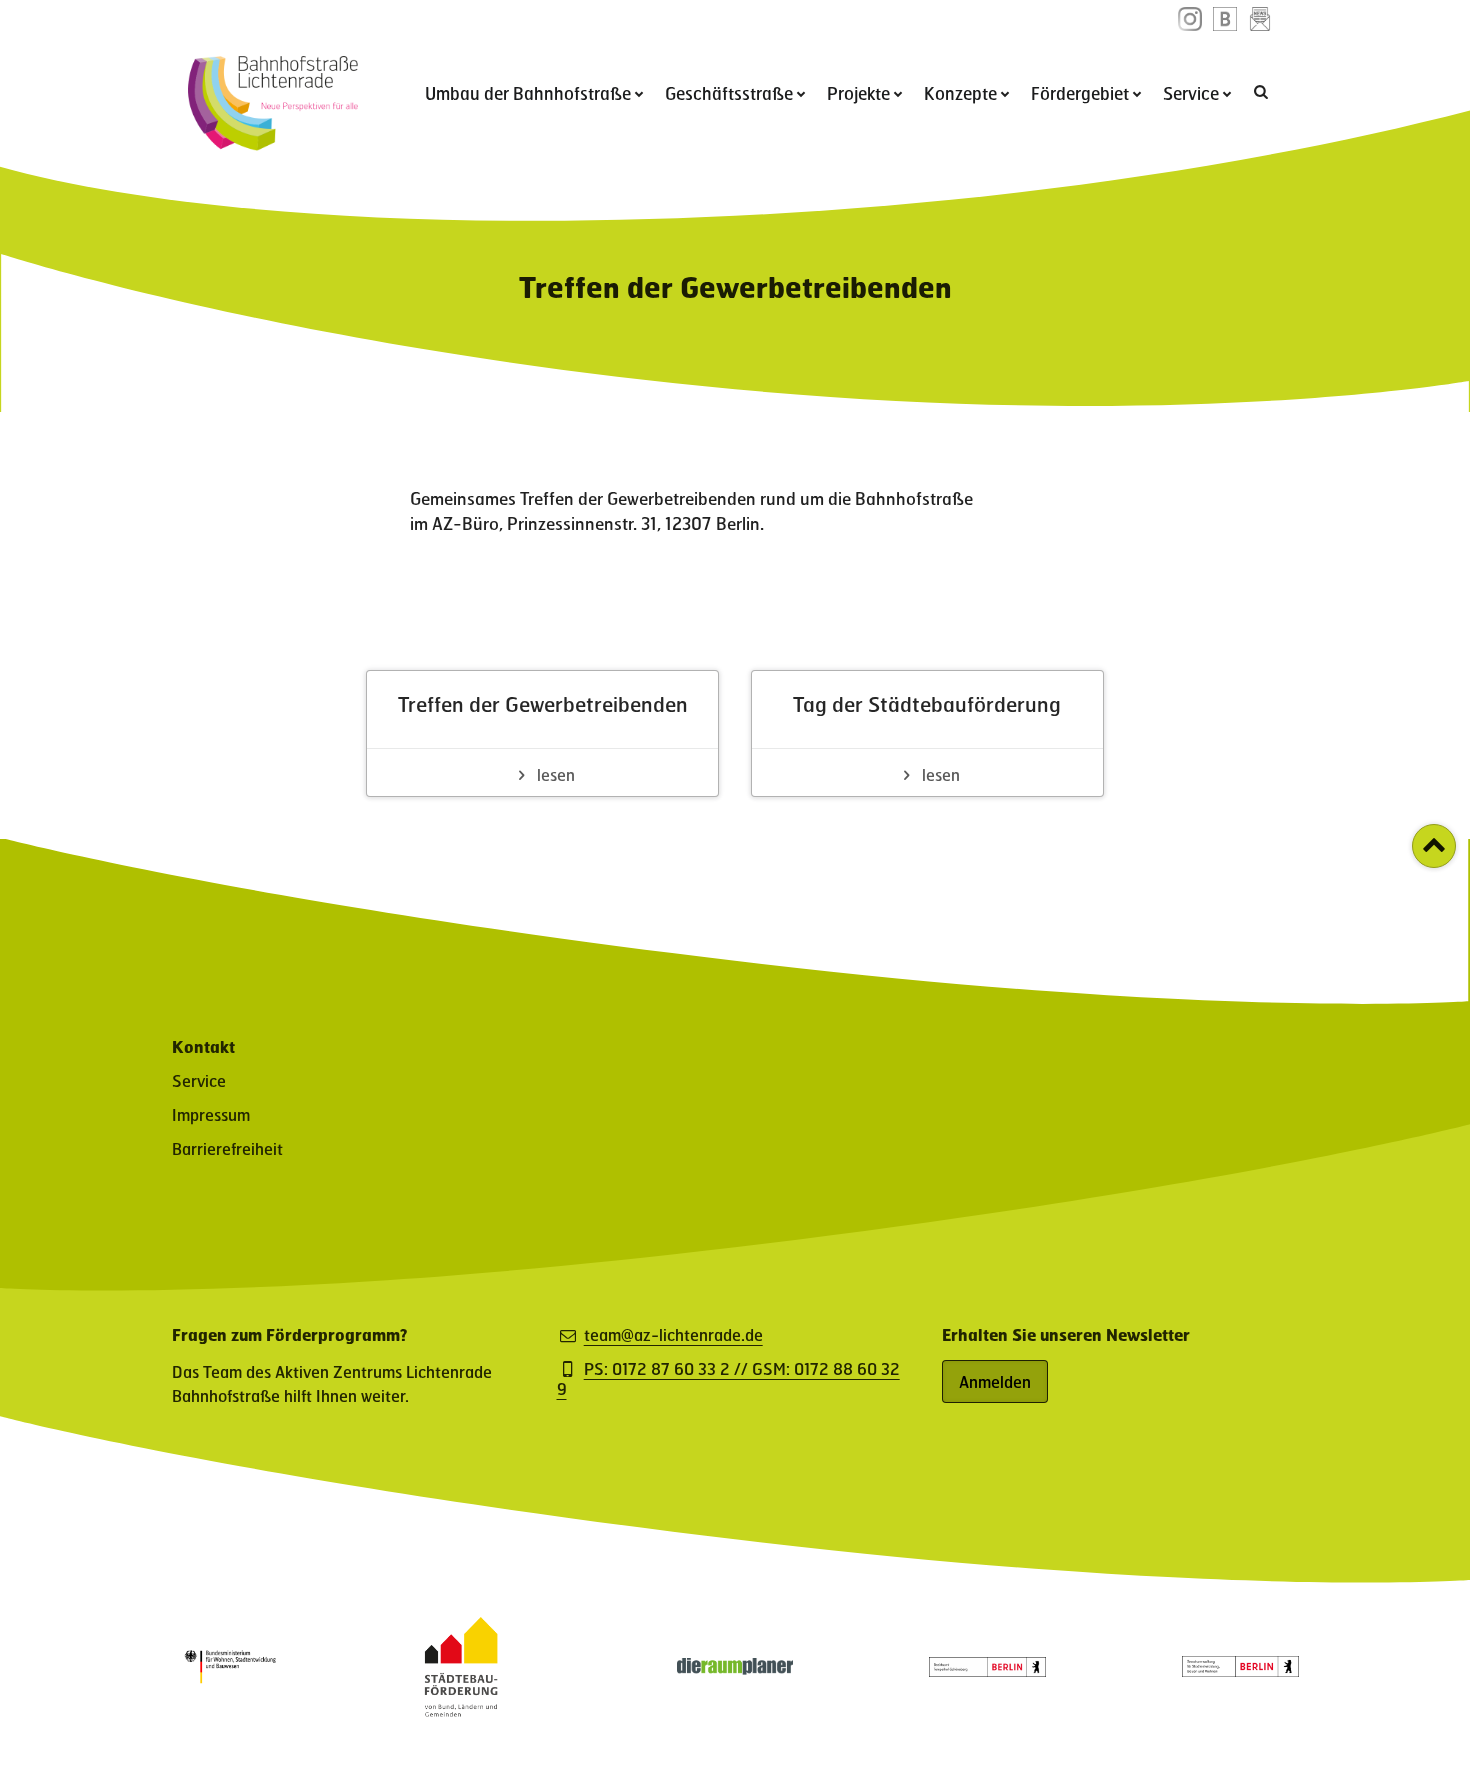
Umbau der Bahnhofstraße (528, 93)
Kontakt (203, 1046)
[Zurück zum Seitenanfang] (1434, 846)
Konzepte (960, 93)
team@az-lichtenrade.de (673, 1335)
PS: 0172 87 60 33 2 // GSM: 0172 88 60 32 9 (728, 1379)
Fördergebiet (1080, 93)
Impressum (211, 1114)
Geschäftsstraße (729, 93)
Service (1191, 93)
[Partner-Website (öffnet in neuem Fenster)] (461, 1710)
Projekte (858, 93)
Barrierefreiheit (227, 1148)
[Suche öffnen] (1263, 91)
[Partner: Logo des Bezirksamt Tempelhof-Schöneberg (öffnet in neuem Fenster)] (987, 1670)
